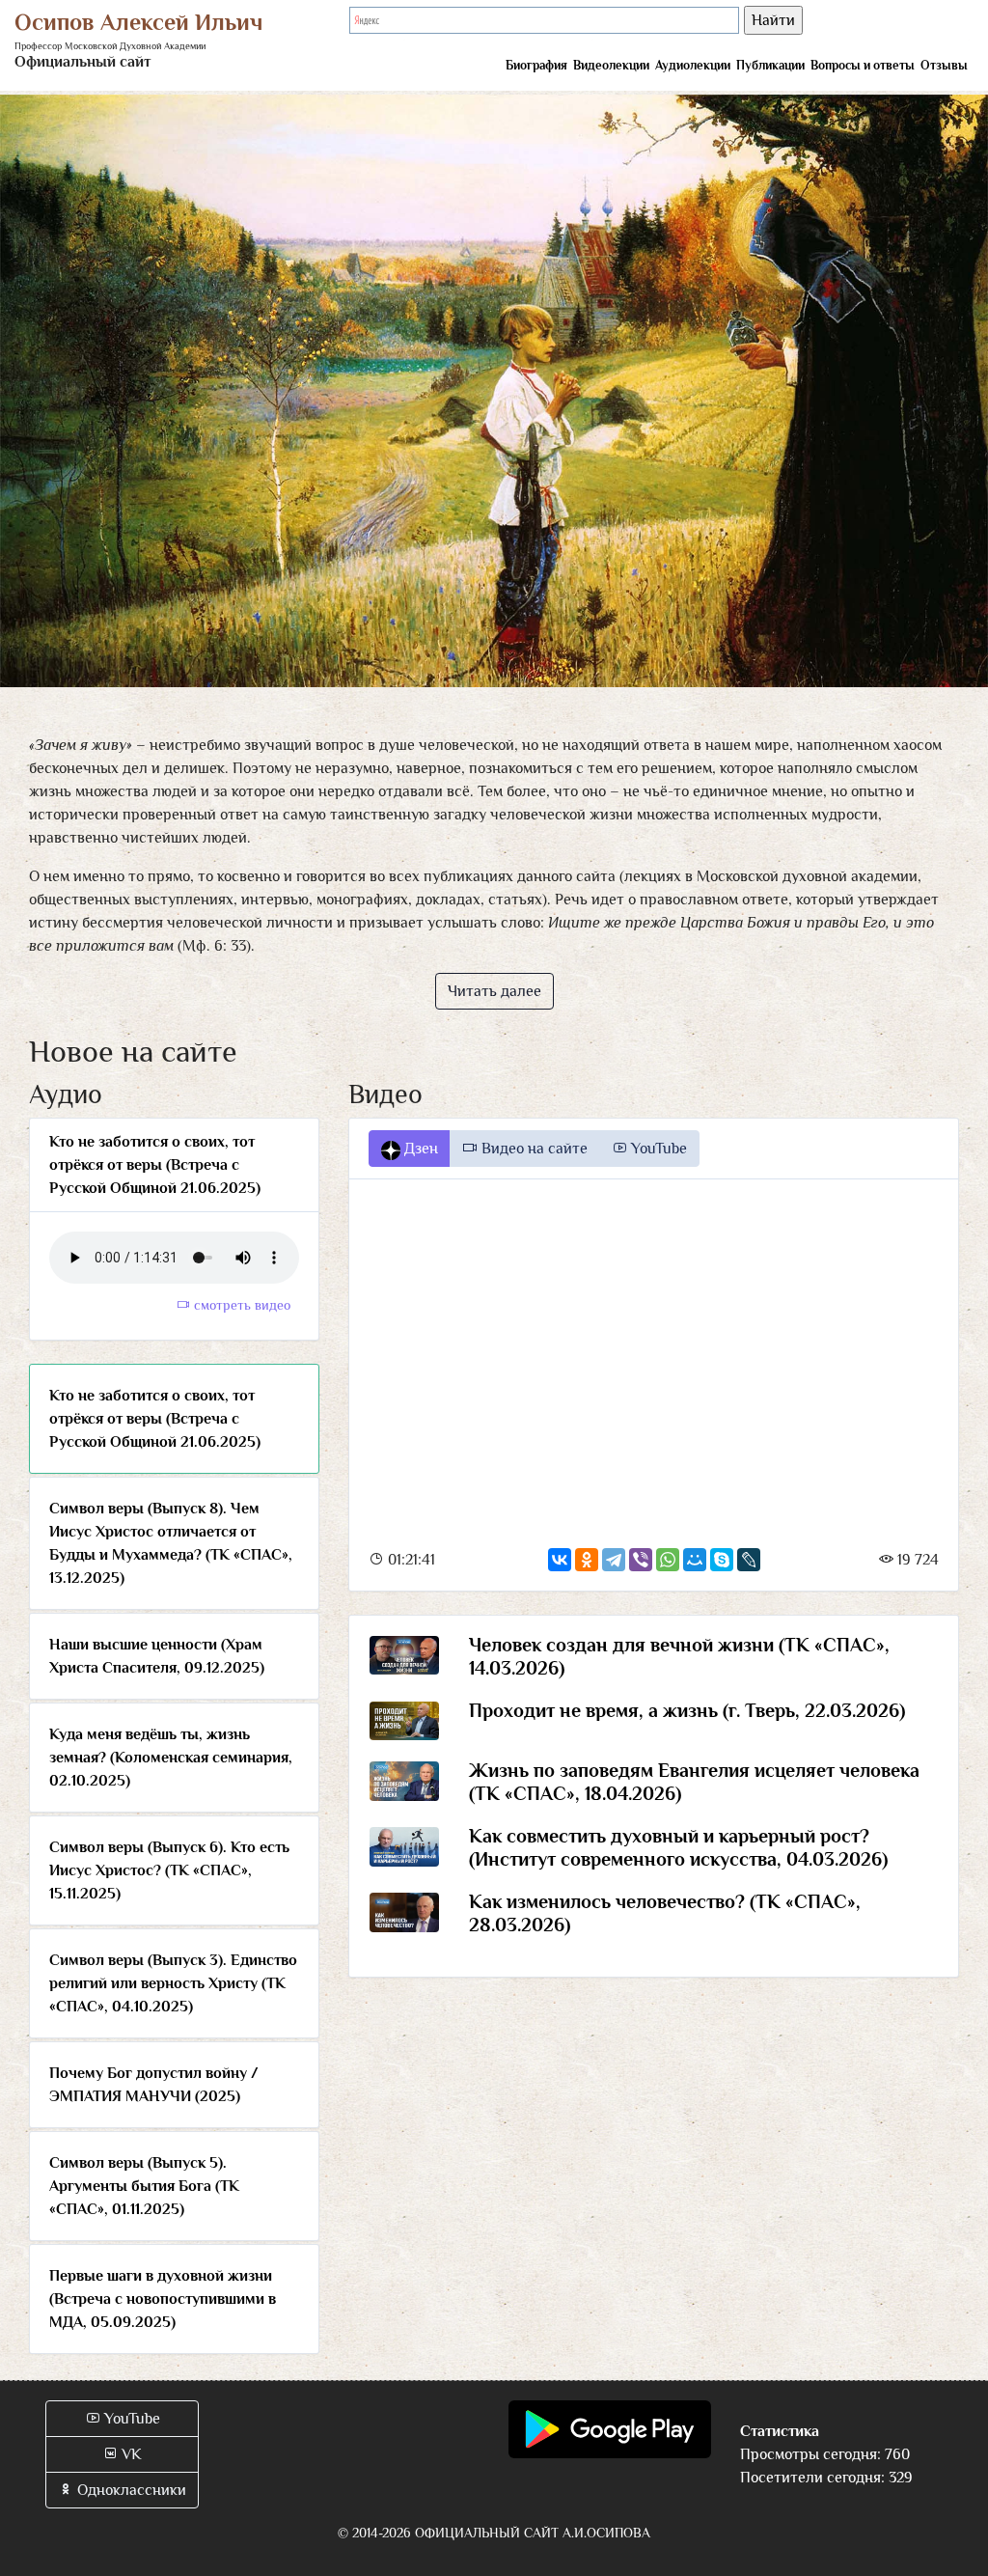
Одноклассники (130, 2490)
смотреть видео (240, 1305)
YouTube (657, 1149)
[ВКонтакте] (560, 1560)
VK (130, 2454)
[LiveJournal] (749, 1560)
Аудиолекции (693, 65)
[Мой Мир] (695, 1560)
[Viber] (641, 1560)
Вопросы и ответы (863, 65)
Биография (536, 65)
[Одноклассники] (587, 1560)
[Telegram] (614, 1560)
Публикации (770, 65)
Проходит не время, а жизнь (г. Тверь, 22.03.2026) (687, 1710)
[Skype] (722, 1560)
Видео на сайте (533, 1149)
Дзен (419, 1149)
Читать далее (494, 991)
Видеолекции (611, 65)
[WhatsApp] (668, 1560)
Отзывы (944, 65)
